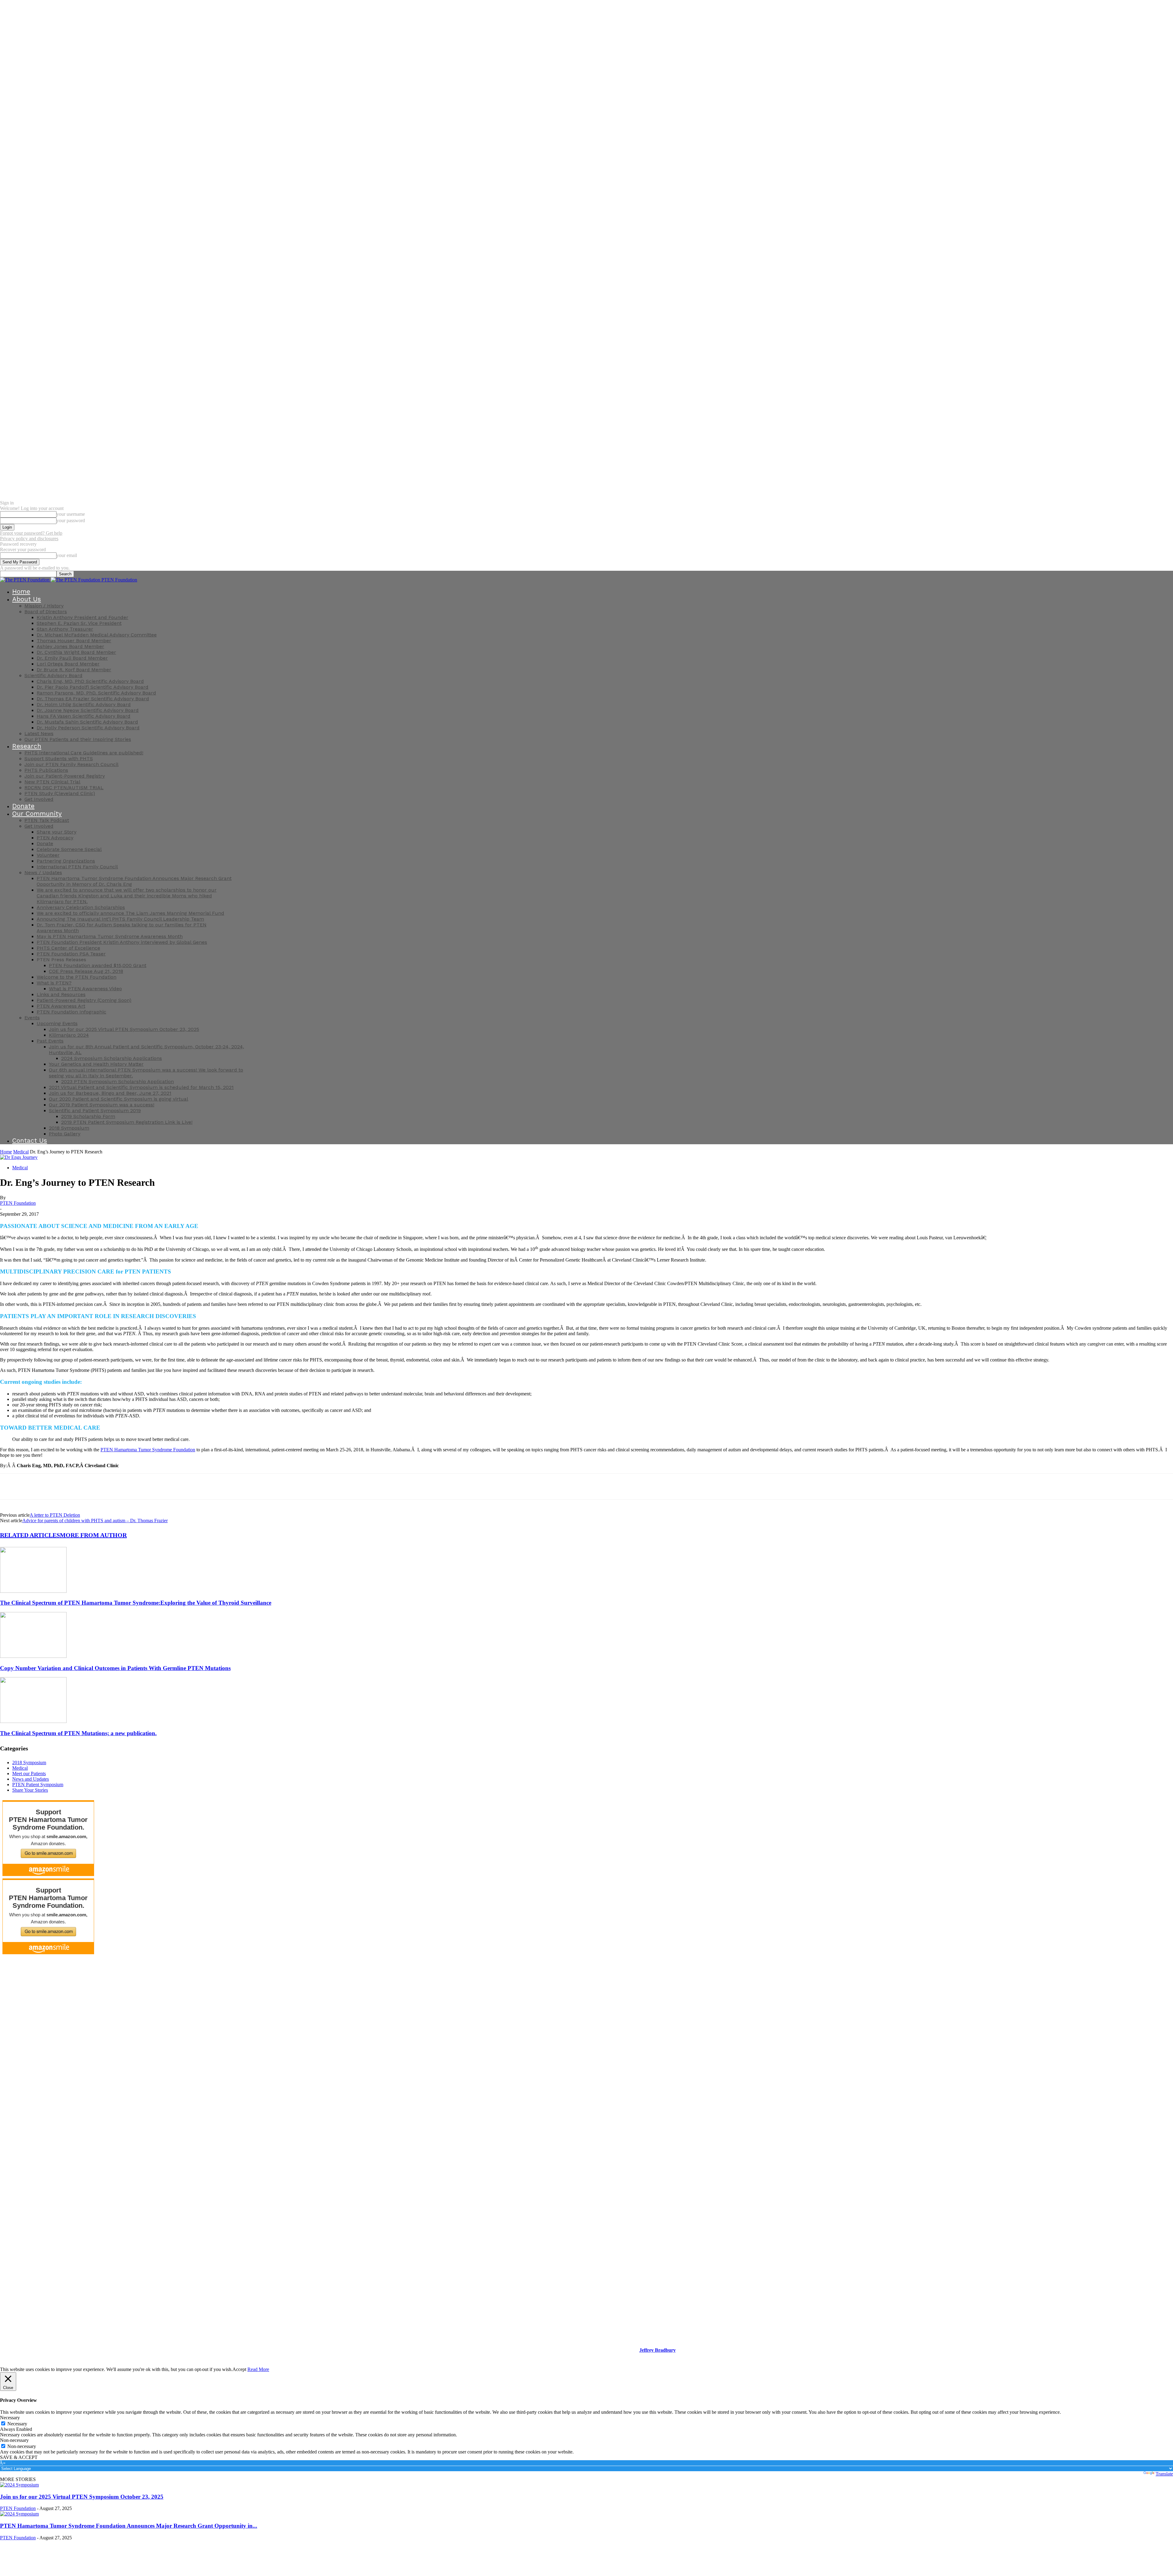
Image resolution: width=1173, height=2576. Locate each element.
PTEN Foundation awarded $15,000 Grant (98, 965)
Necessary (17, 2424)
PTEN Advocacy (55, 838)
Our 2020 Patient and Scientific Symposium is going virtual (119, 1099)
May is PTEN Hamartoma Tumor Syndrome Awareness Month (110, 936)
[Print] (98, 1486)
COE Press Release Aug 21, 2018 (86, 971)
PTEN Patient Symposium (38, 1785)
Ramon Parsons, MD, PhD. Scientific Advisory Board (96, 693)
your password (71, 520)
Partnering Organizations (66, 861)
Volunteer (48, 855)
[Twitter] (32, 1486)
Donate (23, 806)
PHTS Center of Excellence (68, 948)
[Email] (76, 1486)
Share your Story (57, 832)
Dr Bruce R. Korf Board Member (74, 670)
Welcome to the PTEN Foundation (77, 977)
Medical (21, 1152)
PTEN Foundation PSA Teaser (71, 954)
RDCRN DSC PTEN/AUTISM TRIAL (64, 788)
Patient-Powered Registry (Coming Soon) (84, 1000)
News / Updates (43, 872)
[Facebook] (10, 1486)
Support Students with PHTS (59, 759)
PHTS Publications (46, 770)
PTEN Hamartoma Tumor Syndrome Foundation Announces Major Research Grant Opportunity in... (129, 2526)
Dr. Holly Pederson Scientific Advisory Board (88, 728)
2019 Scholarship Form (88, 1116)
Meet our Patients (29, 1774)
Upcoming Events (57, 1023)
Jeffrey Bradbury (658, 2350)
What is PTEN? (54, 983)
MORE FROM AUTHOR (93, 1535)
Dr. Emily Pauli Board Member (72, 658)
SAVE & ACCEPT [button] (19, 2457)
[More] (120, 1486)
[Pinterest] (54, 1486)
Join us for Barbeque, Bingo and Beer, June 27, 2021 (110, 1093)
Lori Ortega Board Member (68, 664)
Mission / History (44, 606)
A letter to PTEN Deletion (55, 1515)
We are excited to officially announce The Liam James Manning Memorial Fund (130, 913)
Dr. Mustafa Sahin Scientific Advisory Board (87, 722)
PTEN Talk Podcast (47, 820)
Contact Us (30, 1140)
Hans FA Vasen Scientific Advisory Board (84, 716)
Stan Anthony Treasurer (65, 629)
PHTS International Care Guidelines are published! (84, 753)
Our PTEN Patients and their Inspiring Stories (78, 739)
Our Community (37, 813)
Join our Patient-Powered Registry (65, 776)
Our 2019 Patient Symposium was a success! (102, 1105)
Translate (1164, 2474)
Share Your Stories (30, 1790)
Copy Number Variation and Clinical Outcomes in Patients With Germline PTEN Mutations (115, 1668)
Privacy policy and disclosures (29, 539)
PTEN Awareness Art (61, 1006)
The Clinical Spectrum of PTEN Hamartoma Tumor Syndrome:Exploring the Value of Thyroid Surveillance (136, 1603)
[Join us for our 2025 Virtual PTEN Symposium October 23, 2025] (19, 2485)
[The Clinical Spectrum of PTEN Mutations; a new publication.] (33, 1721)
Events (32, 1018)
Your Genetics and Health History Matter (96, 1064)
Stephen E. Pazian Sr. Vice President (79, 623)
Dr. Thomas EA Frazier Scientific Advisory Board (93, 699)
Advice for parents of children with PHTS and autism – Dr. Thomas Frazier (95, 1521)
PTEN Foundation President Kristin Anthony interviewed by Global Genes (122, 942)
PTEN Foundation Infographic (71, 1012)
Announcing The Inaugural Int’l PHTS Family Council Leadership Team (120, 919)
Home (21, 591)
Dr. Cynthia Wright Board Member (76, 652)
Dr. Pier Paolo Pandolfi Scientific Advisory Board (93, 687)
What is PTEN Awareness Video (85, 989)
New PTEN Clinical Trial (52, 782)
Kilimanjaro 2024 (69, 1035)
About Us (27, 599)
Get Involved (39, 799)
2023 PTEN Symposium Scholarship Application (117, 1081)
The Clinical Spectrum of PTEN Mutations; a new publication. (78, 1733)
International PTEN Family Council (77, 867)
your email (67, 555)
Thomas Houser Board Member (74, 641)
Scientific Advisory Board (53, 675)
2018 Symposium (69, 1128)
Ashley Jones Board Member (70, 646)
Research (27, 746)
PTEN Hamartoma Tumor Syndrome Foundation (148, 1450)
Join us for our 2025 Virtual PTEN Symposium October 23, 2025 (124, 1029)
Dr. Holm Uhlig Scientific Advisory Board (84, 704)
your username (71, 514)
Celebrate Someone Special (69, 849)
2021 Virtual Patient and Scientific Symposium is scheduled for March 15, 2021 (141, 1087)
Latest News (39, 733)
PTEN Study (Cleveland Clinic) (60, 793)
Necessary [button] (10, 2418)
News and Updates (31, 1779)
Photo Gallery (65, 1134)
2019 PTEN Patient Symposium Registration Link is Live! (127, 1122)
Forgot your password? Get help (31, 533)
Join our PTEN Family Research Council (71, 764)
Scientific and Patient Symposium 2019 (95, 1110)
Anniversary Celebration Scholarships (81, 907)
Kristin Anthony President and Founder (82, 617)
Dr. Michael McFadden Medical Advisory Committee (97, 635)
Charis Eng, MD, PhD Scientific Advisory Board (90, 681)
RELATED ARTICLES (30, 1535)
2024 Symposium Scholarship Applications (111, 1058)
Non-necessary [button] (14, 2440)
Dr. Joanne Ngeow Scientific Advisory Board (88, 710)
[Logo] (25, 580)
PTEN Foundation (18, 1203)
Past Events (50, 1041)
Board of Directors (46, 612)
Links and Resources (61, 994)
